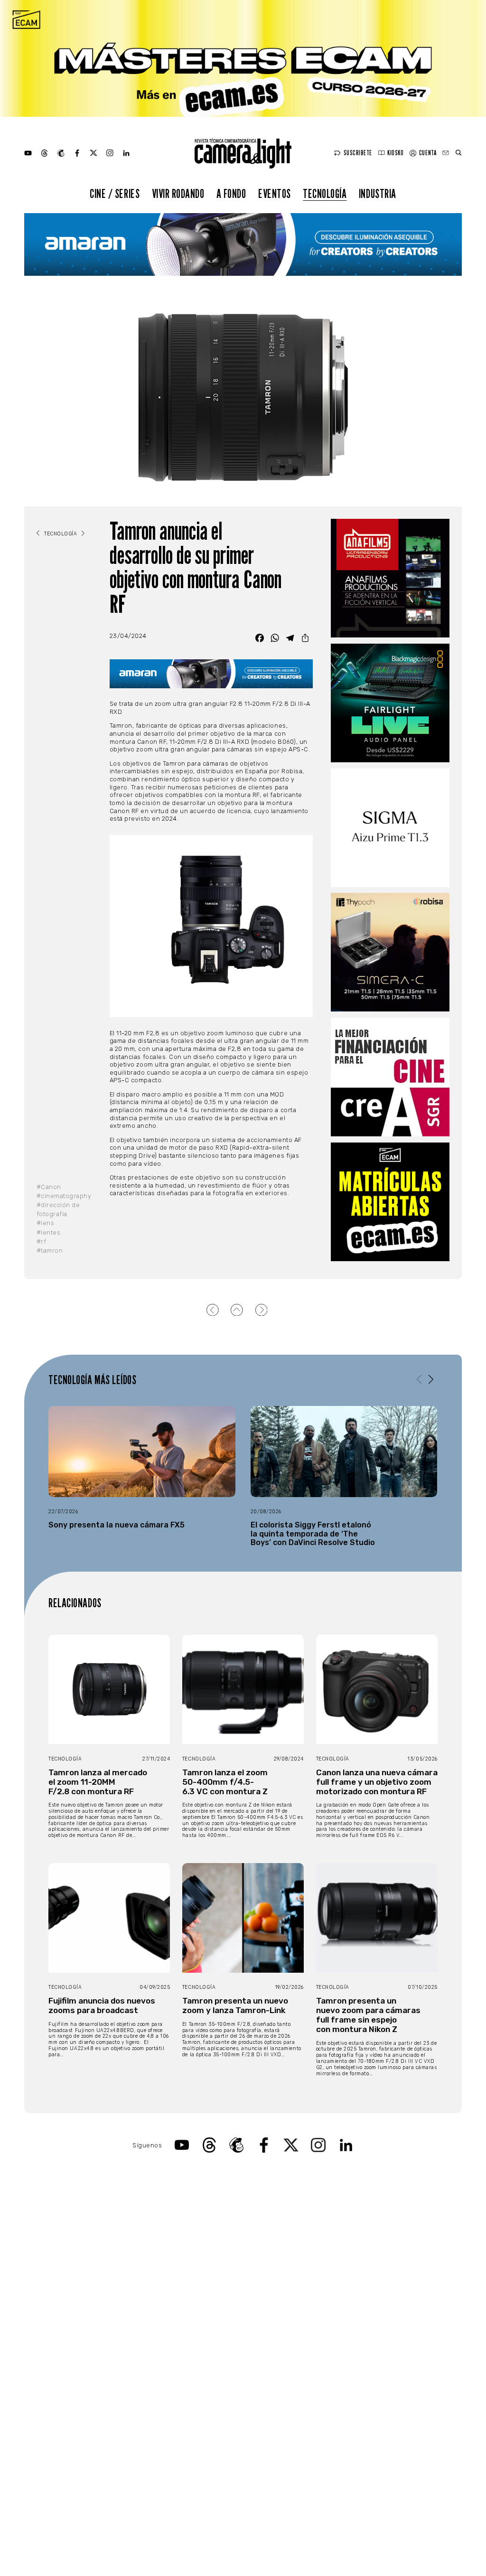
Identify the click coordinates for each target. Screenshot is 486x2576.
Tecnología (325, 193)
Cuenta (428, 153)
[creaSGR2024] (390, 1077)
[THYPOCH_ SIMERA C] (390, 952)
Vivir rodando (178, 193)
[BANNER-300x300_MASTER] (390, 578)
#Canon (49, 1187)
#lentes (49, 1232)
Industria (378, 193)
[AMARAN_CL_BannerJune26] (243, 244)
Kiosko (395, 153)
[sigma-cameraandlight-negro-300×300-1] (390, 828)
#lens (46, 1223)
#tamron (50, 1251)
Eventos (275, 193)
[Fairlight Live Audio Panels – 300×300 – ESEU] (390, 703)
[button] (431, 1379)
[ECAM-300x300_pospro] (390, 1202)
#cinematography (64, 1196)
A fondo (231, 193)
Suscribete (358, 153)
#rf (42, 1241)
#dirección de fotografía (58, 1209)
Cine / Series (115, 193)
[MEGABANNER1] (243, 58)
